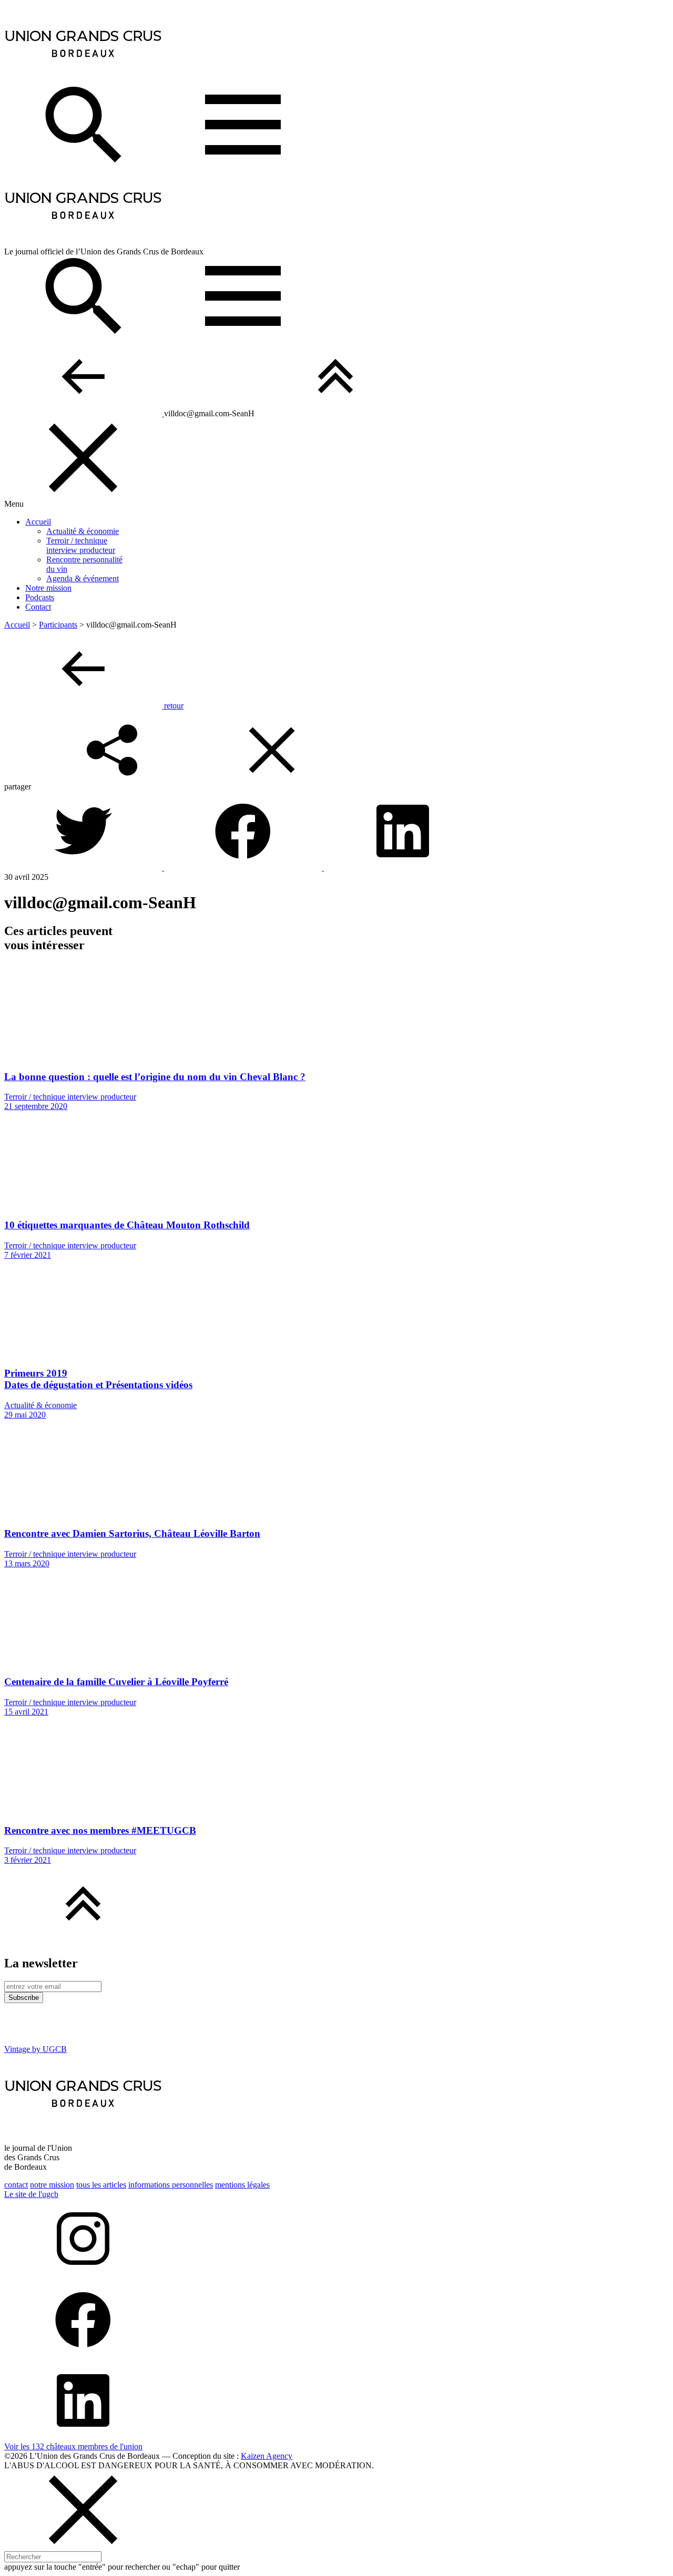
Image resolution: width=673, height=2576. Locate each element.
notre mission (52, 2185)
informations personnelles (171, 2185)
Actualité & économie (83, 531)
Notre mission (48, 588)
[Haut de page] (335, 413)
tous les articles (101, 2185)
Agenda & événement (83, 578)
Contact (38, 607)
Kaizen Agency (267, 2456)
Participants (58, 625)
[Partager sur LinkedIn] (403, 868)
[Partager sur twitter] (84, 868)
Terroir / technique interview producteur (81, 545)
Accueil (38, 522)
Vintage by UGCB (35, 2049)
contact (16, 2185)
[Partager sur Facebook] (244, 868)
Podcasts (40, 597)
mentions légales (242, 2185)
